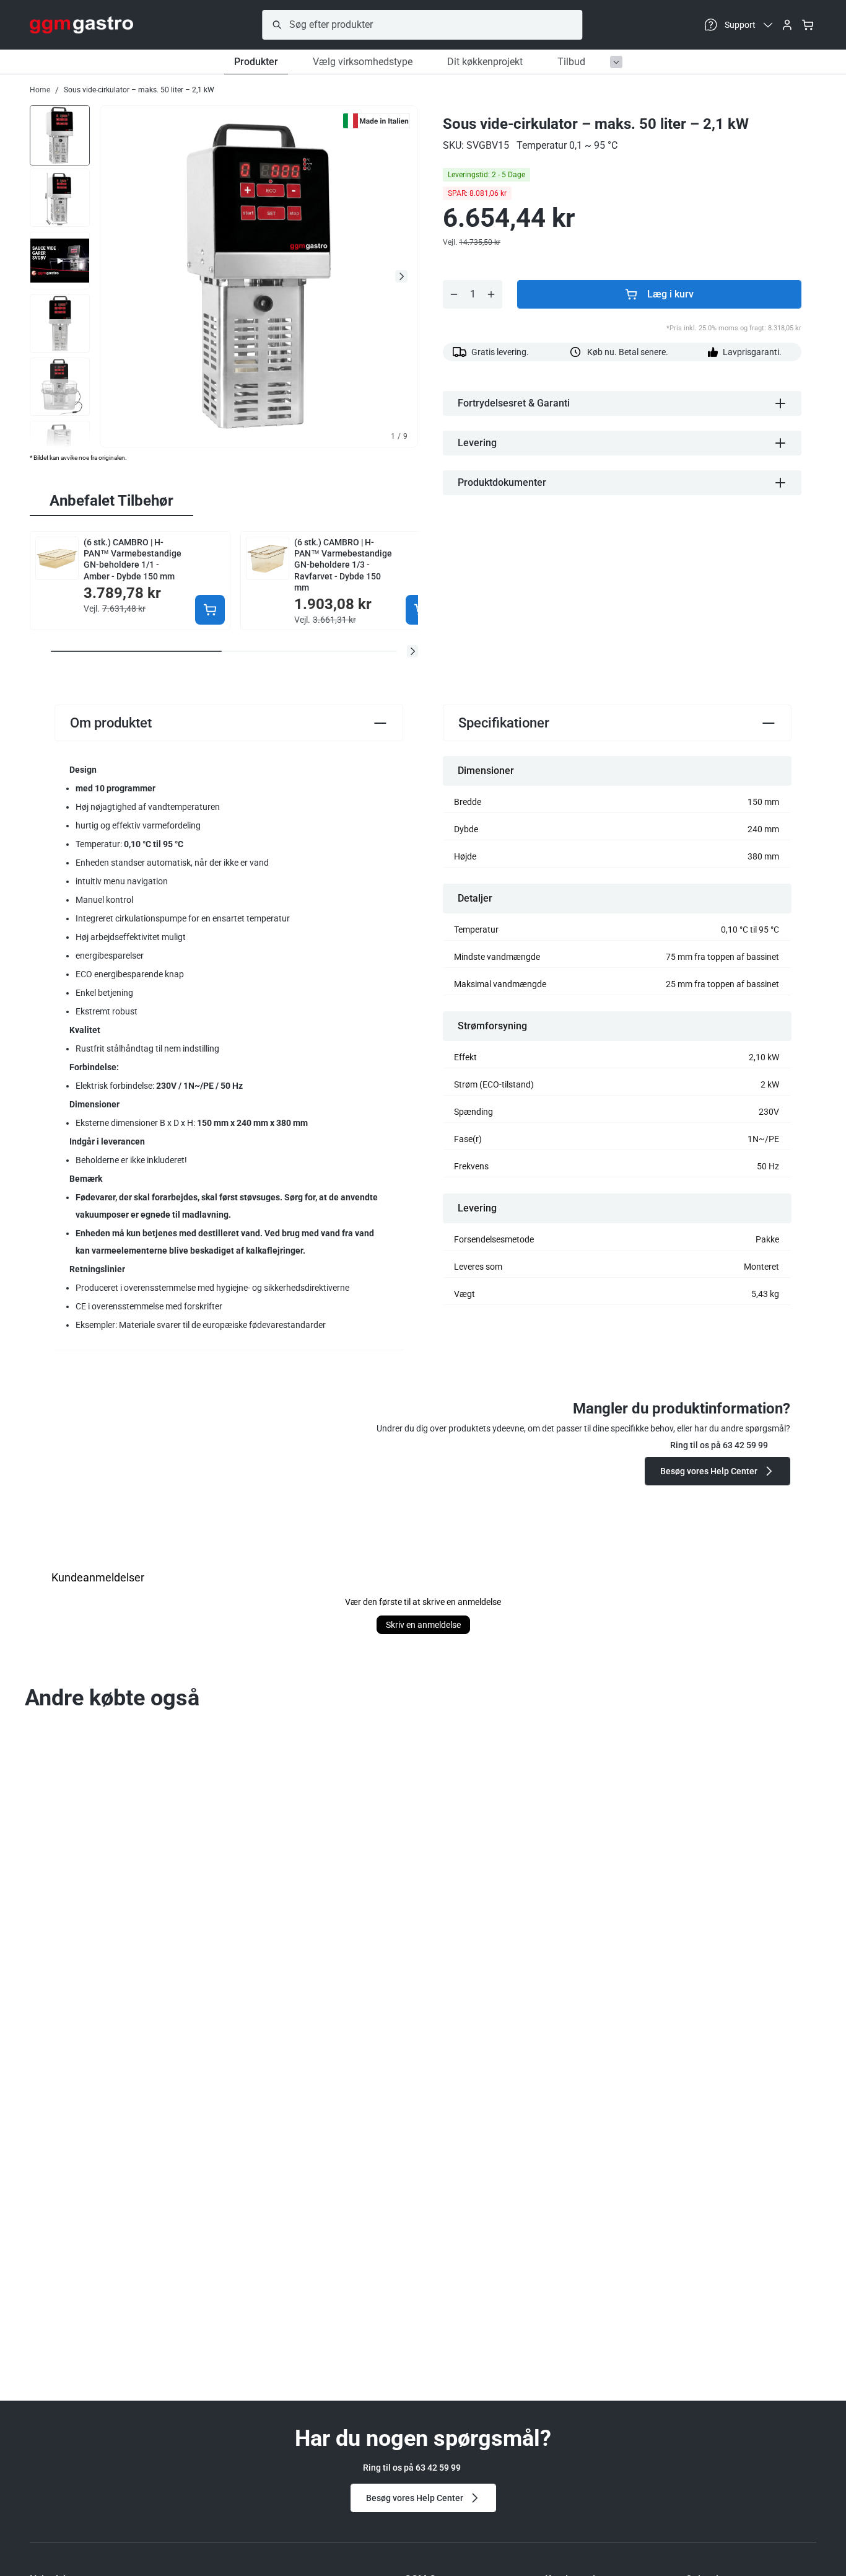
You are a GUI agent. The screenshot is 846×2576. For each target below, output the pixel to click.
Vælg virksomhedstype (363, 62)
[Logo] (81, 25)
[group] (60, 134)
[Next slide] (401, 276)
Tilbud (571, 62)
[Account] (787, 25)
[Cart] (808, 25)
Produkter (256, 62)
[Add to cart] (210, 610)
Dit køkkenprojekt (485, 62)
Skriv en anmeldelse (423, 1625)
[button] (412, 651)
